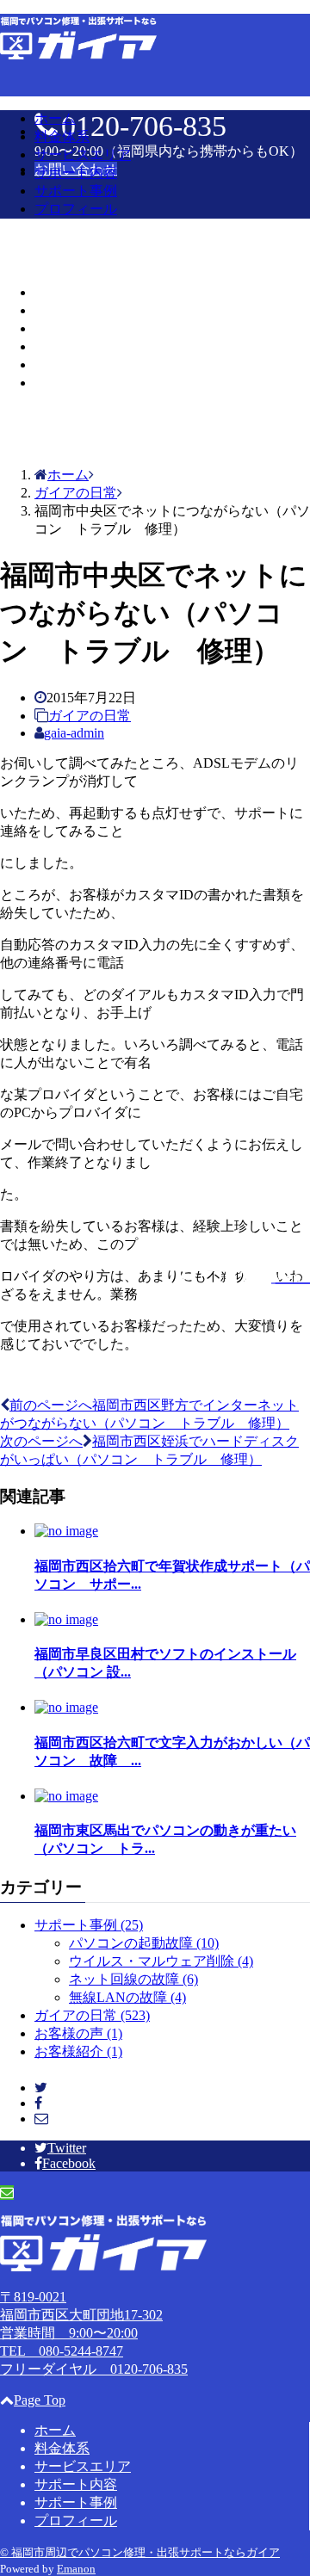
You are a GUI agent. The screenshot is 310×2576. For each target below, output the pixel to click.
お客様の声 (78, 2033)
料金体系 (62, 136)
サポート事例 (76, 191)
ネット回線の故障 (133, 1979)
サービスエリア (83, 154)
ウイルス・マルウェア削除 (161, 1961)
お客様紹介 (78, 2051)
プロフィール (76, 209)
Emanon (76, 2569)
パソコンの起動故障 (144, 1943)
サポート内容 (76, 173)
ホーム (55, 118)
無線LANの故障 (127, 1997)
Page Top (40, 2400)
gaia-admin (74, 733)
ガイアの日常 (90, 716)
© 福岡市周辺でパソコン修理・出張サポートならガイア (140, 2552)
